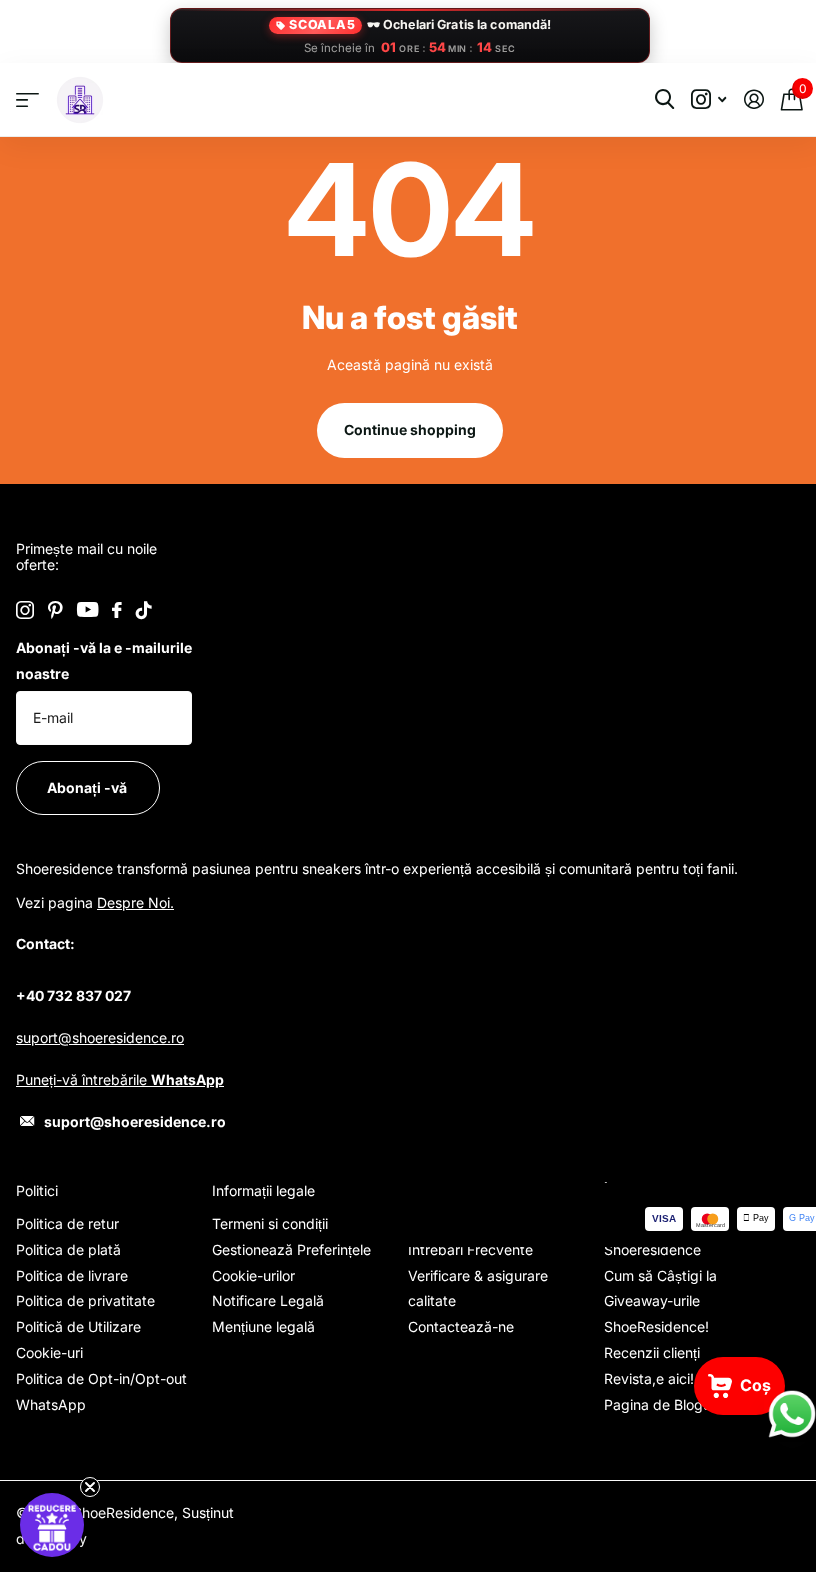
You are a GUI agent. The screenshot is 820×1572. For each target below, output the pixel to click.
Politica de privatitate (85, 1300)
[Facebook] (117, 610)
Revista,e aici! (649, 1378)
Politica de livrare (72, 1275)
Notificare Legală (268, 1300)
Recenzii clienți (652, 1352)
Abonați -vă (88, 787)
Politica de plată (68, 1249)
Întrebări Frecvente (470, 1249)
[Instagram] (25, 610)
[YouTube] (87, 609)
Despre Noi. (135, 902)
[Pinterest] (55, 610)
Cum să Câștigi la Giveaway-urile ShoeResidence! (660, 1301)
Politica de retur (67, 1223)
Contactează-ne (461, 1326)
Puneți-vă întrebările (120, 1079)
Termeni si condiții (270, 1223)
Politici (37, 1190)
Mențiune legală (263, 1326)
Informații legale (263, 1190)
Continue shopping (410, 429)
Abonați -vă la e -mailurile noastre (104, 660)
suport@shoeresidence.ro (100, 1037)
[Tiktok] (144, 610)
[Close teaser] (90, 1487)
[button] (52, 1525)
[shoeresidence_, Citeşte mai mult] (708, 99)
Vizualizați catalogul (27, 100)
